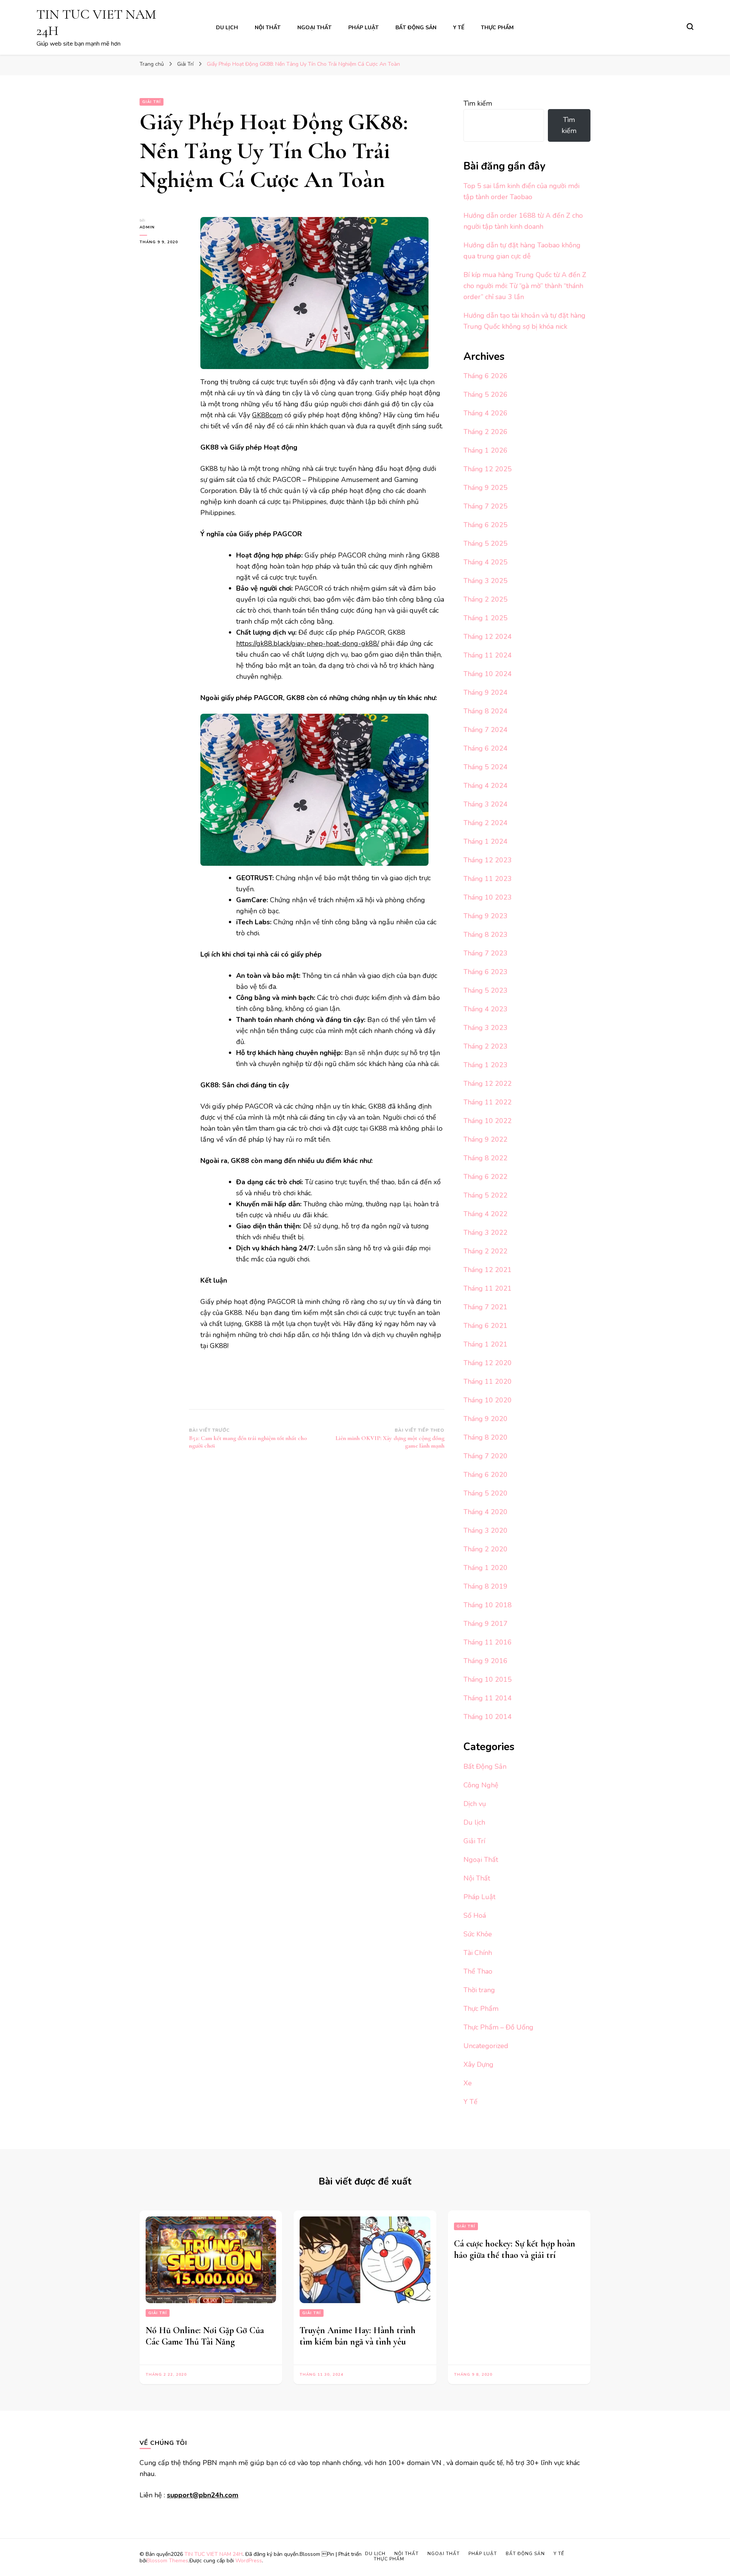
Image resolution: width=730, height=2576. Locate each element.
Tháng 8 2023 (486, 935)
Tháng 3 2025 (486, 581)
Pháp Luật (363, 28)
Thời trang (479, 1990)
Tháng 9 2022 (486, 1139)
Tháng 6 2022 (486, 1177)
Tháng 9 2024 (486, 692)
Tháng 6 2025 (486, 525)
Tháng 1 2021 (486, 1344)
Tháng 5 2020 (486, 1493)
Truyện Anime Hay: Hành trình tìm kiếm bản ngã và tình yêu (358, 2336)
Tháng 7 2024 (486, 730)
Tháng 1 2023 (486, 1065)
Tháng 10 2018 (488, 1605)
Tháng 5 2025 (486, 543)
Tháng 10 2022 (488, 1121)
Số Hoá (475, 1915)
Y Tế (459, 28)
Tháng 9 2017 (486, 1624)
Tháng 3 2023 (486, 1028)
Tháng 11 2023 (488, 879)
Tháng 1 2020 (486, 1568)
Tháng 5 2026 (486, 394)
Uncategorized (486, 2046)
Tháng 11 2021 (488, 1288)
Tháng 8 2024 (486, 711)
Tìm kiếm (478, 103)
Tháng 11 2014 (488, 1698)
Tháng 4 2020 (486, 1512)
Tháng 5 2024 (486, 767)
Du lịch (227, 28)
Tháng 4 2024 (486, 786)
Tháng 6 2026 (486, 376)
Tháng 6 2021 (486, 1326)
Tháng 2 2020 (486, 1549)
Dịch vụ (475, 1804)
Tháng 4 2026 (486, 413)
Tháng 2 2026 (486, 432)
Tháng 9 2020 (486, 1419)
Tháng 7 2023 (486, 953)
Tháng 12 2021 (488, 1270)
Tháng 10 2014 (488, 1717)
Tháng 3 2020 (486, 1530)
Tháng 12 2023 (488, 860)
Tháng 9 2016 (486, 1661)
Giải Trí (152, 102)
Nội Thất (268, 28)
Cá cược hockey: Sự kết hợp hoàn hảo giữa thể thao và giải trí (515, 2249)
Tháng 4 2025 (486, 562)
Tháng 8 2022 (486, 1158)
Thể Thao (478, 1971)
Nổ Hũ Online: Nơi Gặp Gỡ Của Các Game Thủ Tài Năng (205, 2336)
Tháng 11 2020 (488, 1381)
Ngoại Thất (314, 28)
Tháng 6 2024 (486, 748)
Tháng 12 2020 (488, 1363)
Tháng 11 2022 (488, 1102)
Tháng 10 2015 (488, 1679)
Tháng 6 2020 (486, 1475)
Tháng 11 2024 (488, 655)
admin (147, 227)
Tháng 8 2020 (486, 1437)
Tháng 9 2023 (486, 916)
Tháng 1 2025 (486, 618)
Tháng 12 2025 (488, 469)
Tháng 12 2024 (488, 637)
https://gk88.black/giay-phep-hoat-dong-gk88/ (308, 643)
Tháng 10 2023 (488, 897)
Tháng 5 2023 (486, 990)
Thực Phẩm (497, 28)
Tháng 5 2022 (486, 1195)
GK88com (267, 415)
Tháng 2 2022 (486, 1251)
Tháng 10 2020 (488, 1400)
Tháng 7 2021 (486, 1307)
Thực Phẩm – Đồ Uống (498, 2027)
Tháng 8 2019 (486, 1586)
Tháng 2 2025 (486, 599)
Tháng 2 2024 (486, 823)
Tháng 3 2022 (486, 1233)
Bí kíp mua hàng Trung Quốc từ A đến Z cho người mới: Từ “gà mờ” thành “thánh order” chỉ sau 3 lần (525, 286)
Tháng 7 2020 (486, 1456)
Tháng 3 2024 (486, 804)
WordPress (249, 2561)
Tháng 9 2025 (486, 488)
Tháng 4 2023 (486, 1009)
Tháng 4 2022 (486, 1214)
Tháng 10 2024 (488, 674)
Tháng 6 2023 (486, 972)
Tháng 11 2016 (488, 1642)
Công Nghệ (481, 1785)
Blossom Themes (167, 2561)
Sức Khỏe (478, 1934)
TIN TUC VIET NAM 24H (213, 2554)
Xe (468, 2083)
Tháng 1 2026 (486, 450)
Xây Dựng (478, 2064)
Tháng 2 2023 (486, 1046)
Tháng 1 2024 (486, 841)
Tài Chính (478, 1953)
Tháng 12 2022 (488, 1084)
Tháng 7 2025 (486, 506)
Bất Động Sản (416, 28)
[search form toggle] (690, 27)
